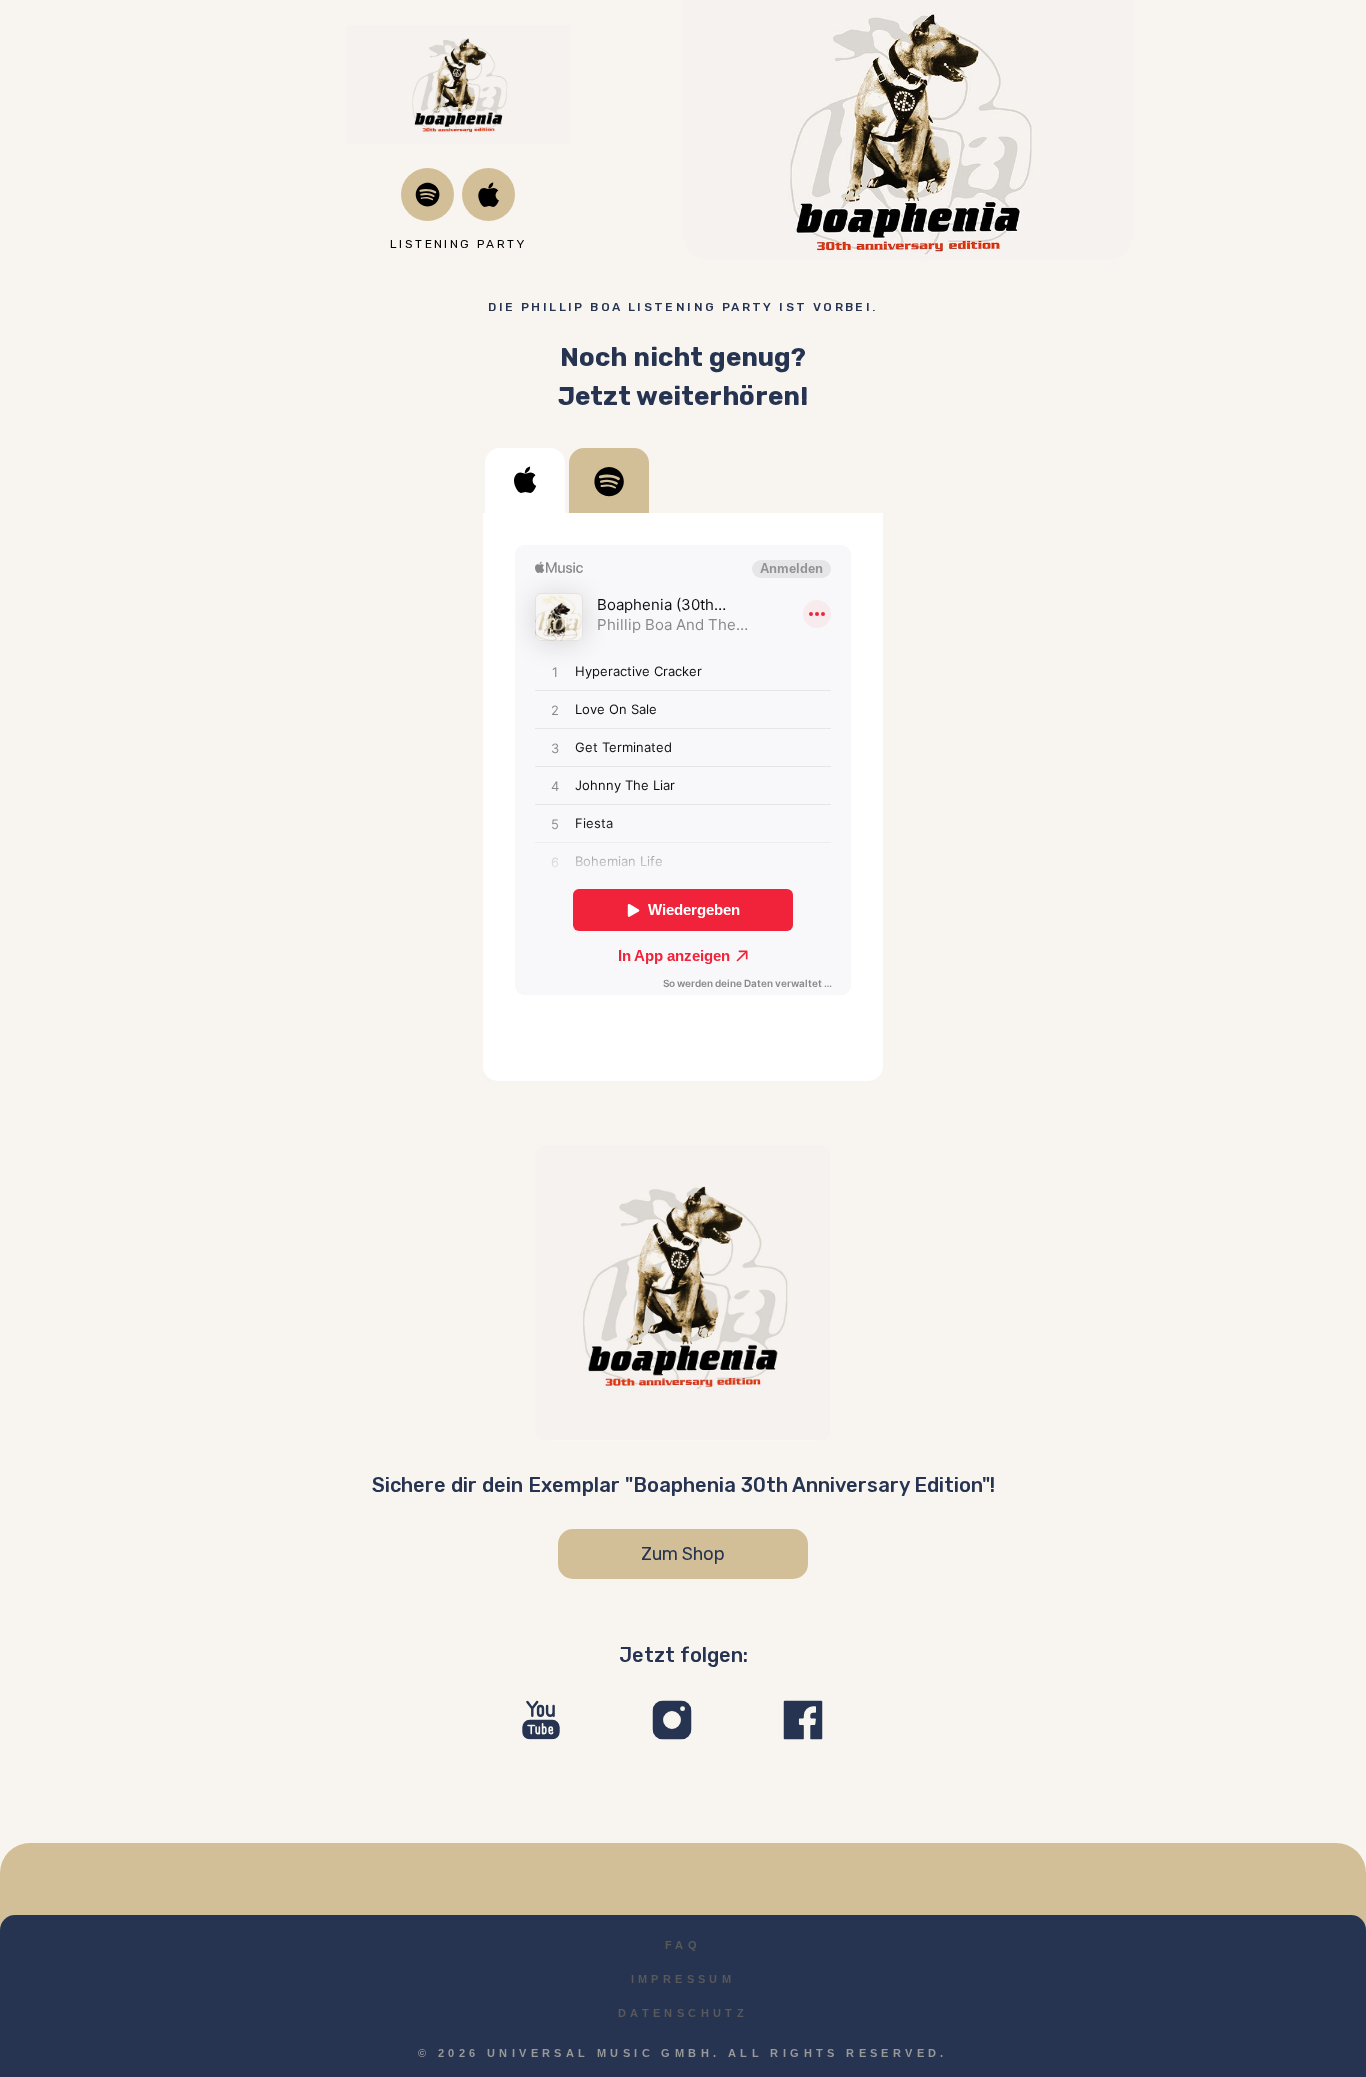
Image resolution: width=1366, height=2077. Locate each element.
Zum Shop (683, 1554)
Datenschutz (683, 2013)
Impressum (683, 1979)
